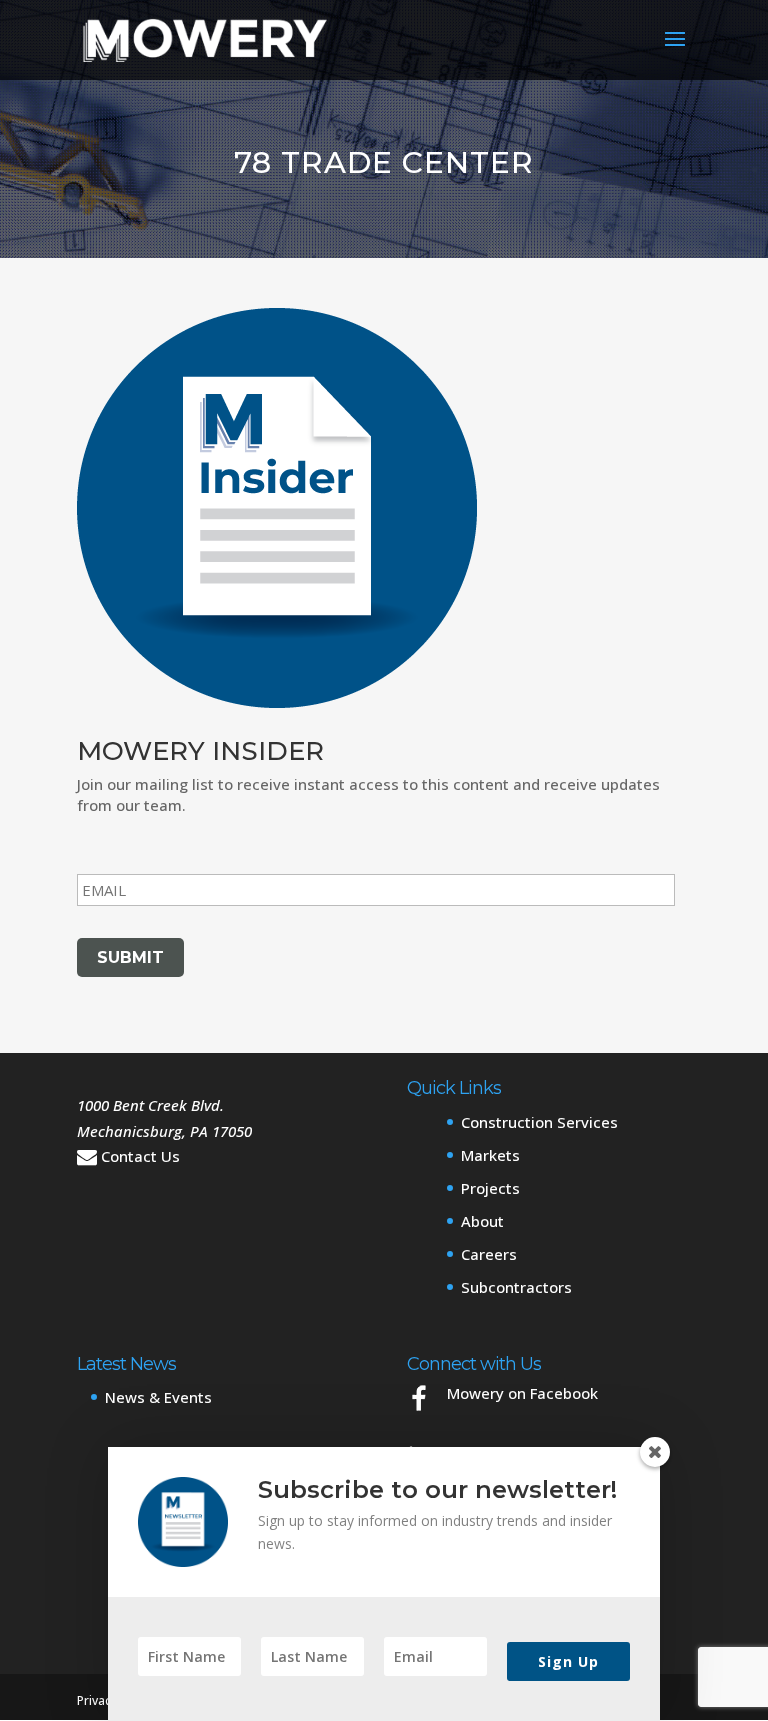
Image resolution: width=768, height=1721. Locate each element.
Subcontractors (516, 1287)
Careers (489, 1254)
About (482, 1221)
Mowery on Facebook (522, 1393)
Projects (490, 1188)
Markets (490, 1155)
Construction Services (539, 1122)
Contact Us (140, 1156)
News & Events (158, 1397)
